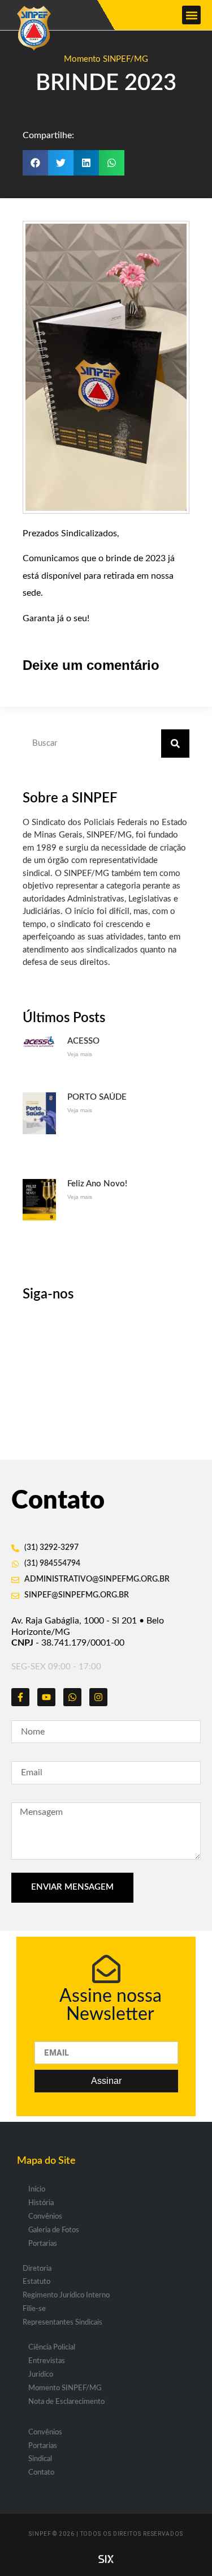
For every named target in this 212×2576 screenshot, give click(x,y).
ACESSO (83, 1041)
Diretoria (37, 2269)
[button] (191, 15)
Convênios (45, 2217)
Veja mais (80, 1054)
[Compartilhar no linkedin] (86, 163)
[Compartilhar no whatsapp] (112, 163)
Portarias (43, 2244)
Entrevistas (47, 2361)
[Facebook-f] (20, 1697)
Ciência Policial (52, 2348)
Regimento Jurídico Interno (66, 2295)
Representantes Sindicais (62, 2323)
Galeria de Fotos (54, 2230)
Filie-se (34, 2309)
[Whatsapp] (72, 1697)
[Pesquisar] (175, 744)
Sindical (40, 2459)
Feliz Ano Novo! (97, 1184)
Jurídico (41, 2375)
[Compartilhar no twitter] (61, 163)
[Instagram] (98, 1697)
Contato (41, 2473)
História (41, 2203)
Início (37, 2190)
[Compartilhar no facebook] (35, 163)
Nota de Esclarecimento (66, 2402)
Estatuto (36, 2282)
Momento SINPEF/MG (106, 59)
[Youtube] (46, 1697)
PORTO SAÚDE (97, 1097)
